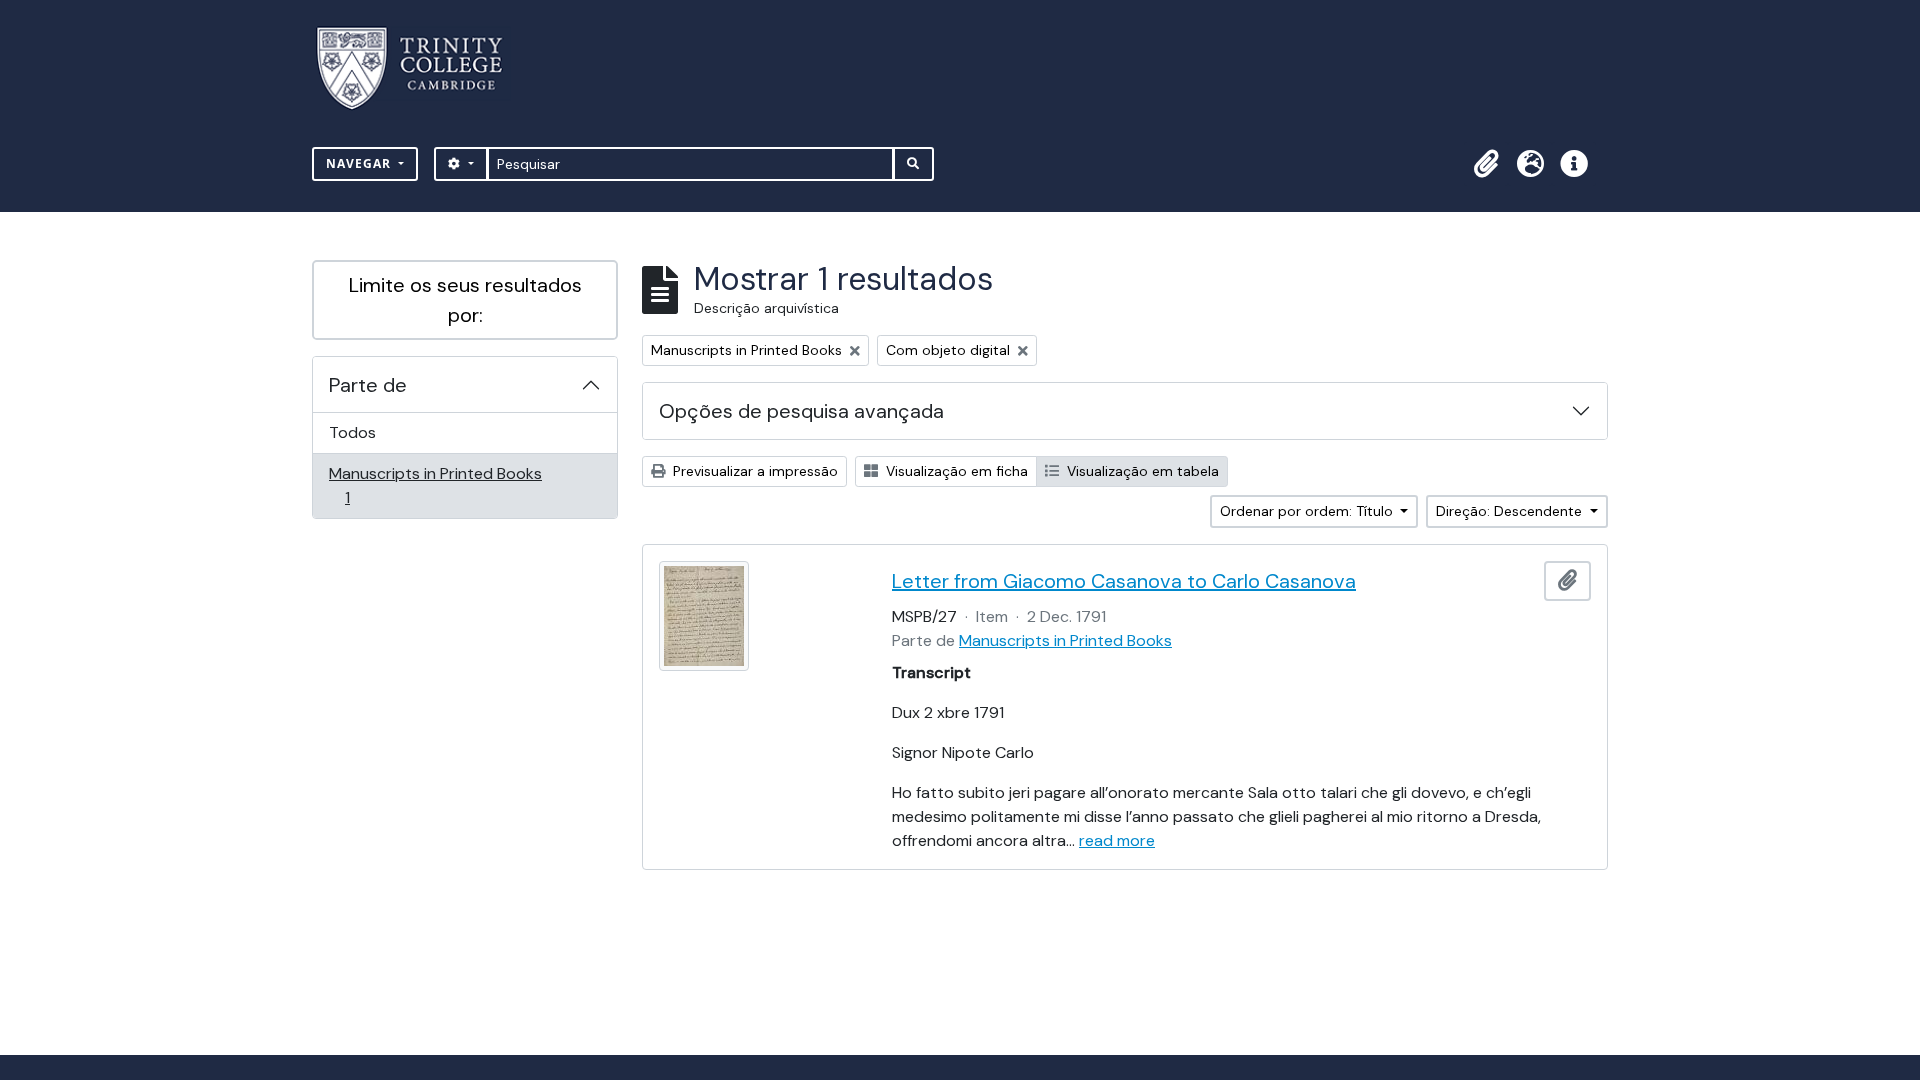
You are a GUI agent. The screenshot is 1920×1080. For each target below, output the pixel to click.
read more (1117, 840)
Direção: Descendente (1511, 511)
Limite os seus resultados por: (465, 300)
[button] (1486, 164)
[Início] (421, 68)
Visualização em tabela (1141, 471)
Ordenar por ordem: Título (1308, 511)
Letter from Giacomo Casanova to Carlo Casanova (1124, 581)
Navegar (360, 163)
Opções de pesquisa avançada (801, 411)
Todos (352, 432)
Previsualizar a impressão (753, 471)
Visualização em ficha (955, 471)
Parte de (368, 385)
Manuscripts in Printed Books (435, 485)
